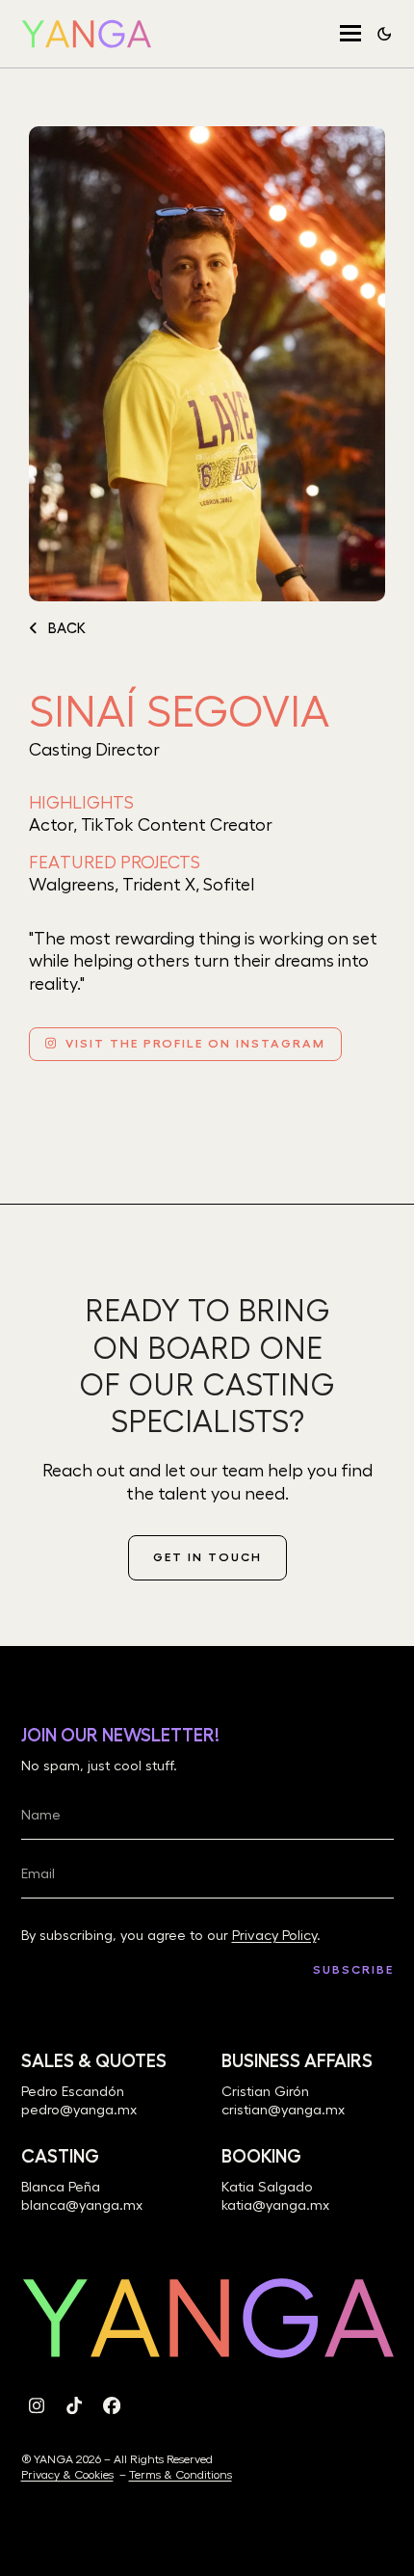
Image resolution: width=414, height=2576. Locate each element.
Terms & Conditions (181, 2475)
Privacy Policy (274, 1936)
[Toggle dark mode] (384, 34)
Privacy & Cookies (67, 2475)
